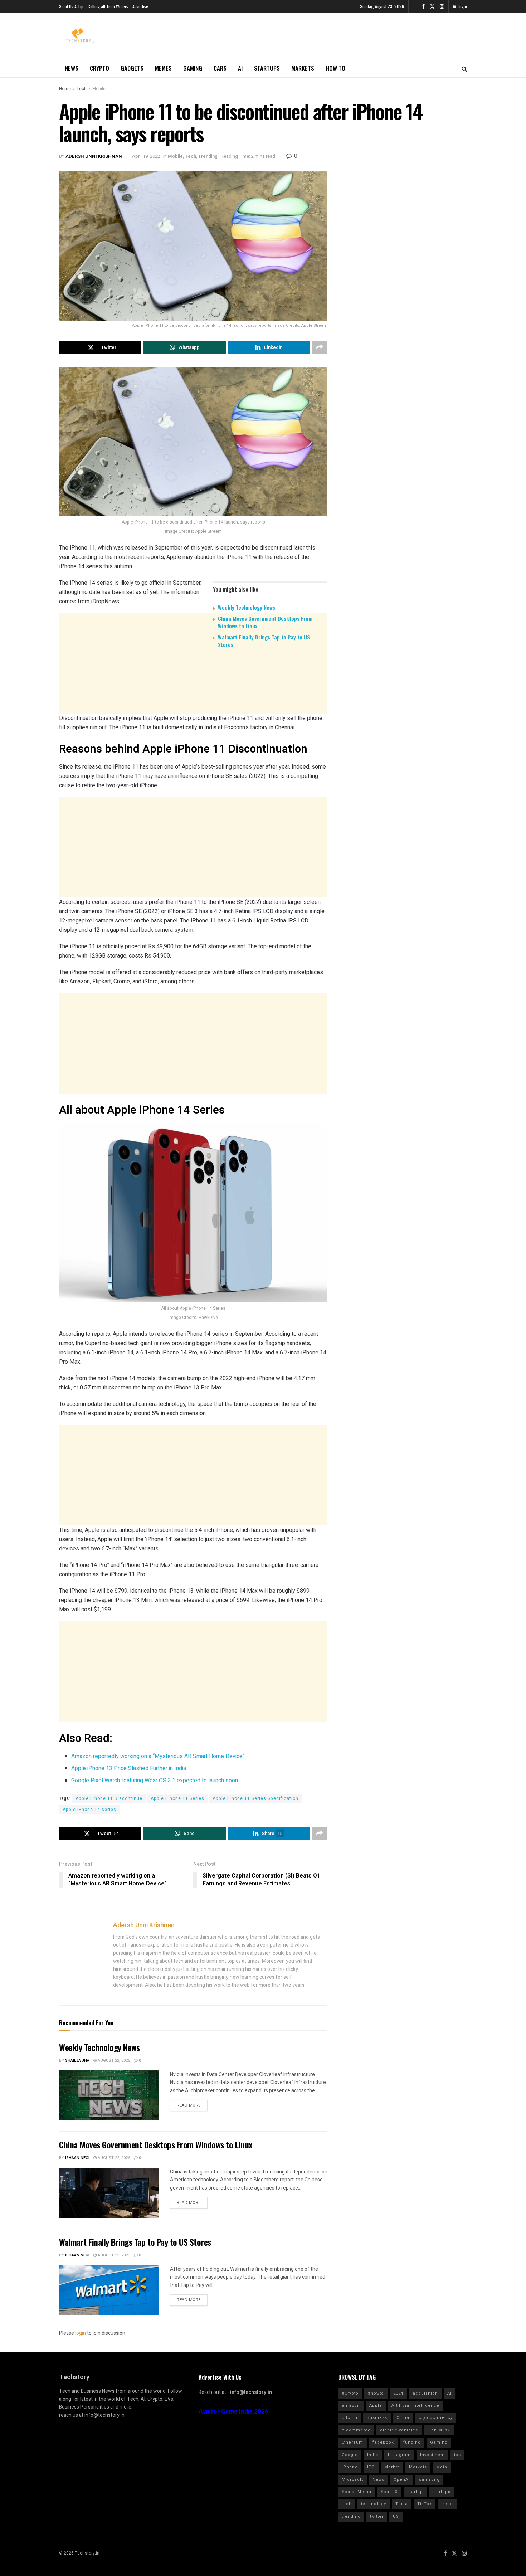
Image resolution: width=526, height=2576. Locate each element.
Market (392, 2467)
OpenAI (402, 2480)
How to (335, 68)
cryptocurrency (436, 2418)
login (81, 2333)
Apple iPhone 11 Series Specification (255, 1798)
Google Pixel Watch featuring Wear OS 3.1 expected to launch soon (155, 1781)
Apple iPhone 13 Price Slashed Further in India (129, 1768)
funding (412, 2442)
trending (351, 2516)
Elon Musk (439, 2430)
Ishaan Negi (77, 2158)
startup (415, 2492)
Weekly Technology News (247, 607)
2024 (398, 2393)
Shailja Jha (77, 2061)
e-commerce (356, 2430)
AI (240, 68)
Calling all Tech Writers (108, 6)
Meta (442, 2467)
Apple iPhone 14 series (89, 1810)
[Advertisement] (193, 709)
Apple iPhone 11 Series (177, 1798)
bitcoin (350, 2418)
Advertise (140, 6)
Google (350, 2455)
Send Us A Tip (71, 6)
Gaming (193, 68)
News (72, 68)
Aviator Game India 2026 (233, 2412)
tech (347, 2504)
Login (462, 6)
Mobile (99, 89)
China (403, 2418)
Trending (208, 156)
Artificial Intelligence (415, 2405)
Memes (163, 68)
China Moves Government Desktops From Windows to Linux (265, 622)
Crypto (99, 68)
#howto (376, 2393)
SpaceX (389, 2492)
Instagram (399, 2455)
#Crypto (350, 2393)
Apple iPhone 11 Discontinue (109, 1798)
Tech (82, 89)
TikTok (425, 2504)
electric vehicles (399, 2430)
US (396, 2516)
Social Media (357, 2492)
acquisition (425, 2393)
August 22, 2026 (113, 2061)
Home (65, 89)
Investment (432, 2455)
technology (374, 2504)
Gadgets (132, 68)
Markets (303, 68)
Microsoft (352, 2480)
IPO (371, 2467)
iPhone (350, 2467)
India (373, 2455)
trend (447, 2504)
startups (441, 2492)
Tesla (402, 2504)
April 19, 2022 (146, 156)
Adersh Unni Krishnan (94, 156)
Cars (220, 68)
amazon (351, 2405)
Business (377, 2418)
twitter (377, 2516)
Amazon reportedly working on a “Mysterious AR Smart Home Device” (158, 1756)
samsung (429, 2480)
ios (457, 2455)
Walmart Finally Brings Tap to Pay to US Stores (264, 641)
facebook (383, 2442)
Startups (267, 68)
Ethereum (352, 2442)
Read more (189, 2105)
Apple (376, 2405)
